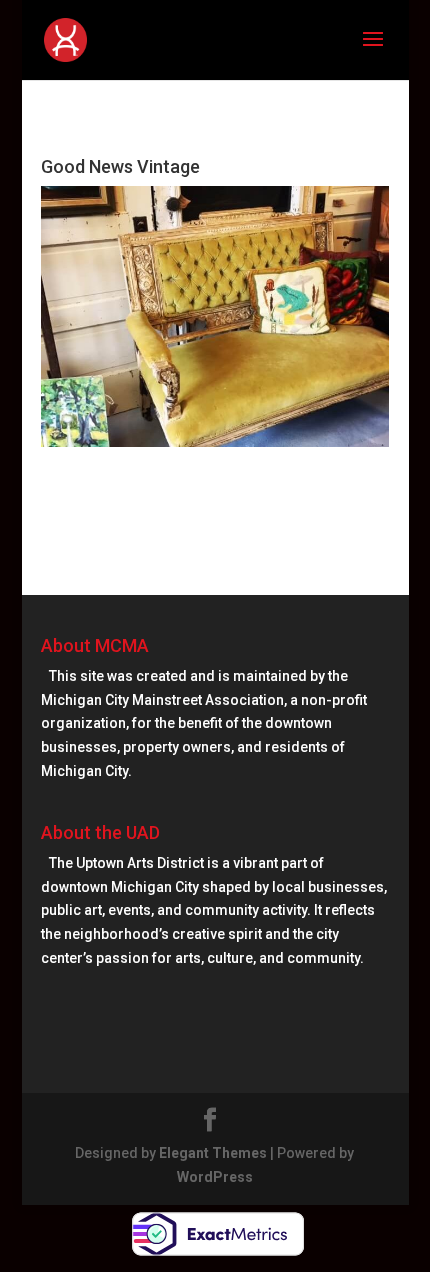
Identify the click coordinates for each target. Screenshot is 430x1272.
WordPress (215, 1177)
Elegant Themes (213, 1153)
